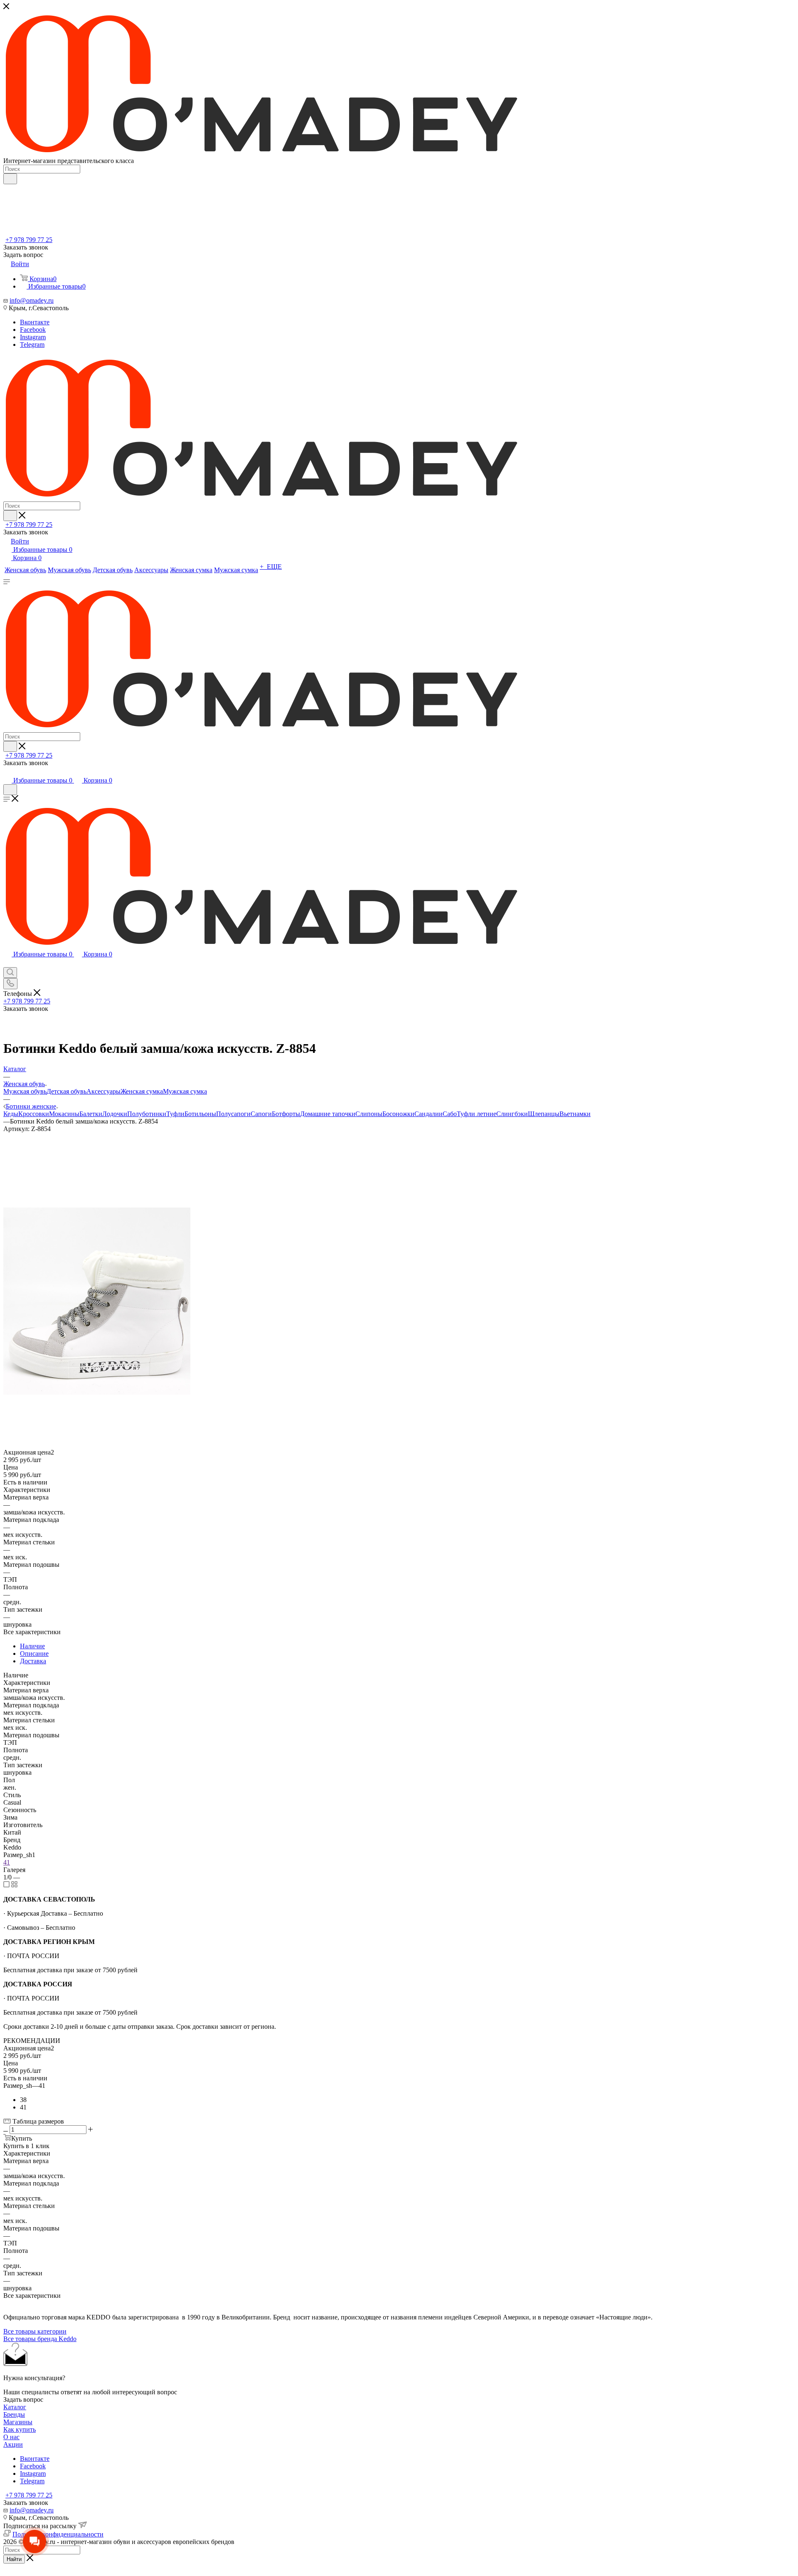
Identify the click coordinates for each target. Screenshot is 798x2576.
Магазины (18, 2422)
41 (7, 1862)
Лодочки (115, 1114)
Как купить (20, 2429)
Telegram (32, 345)
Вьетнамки (575, 1114)
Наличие (32, 1646)
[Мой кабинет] (7, 772)
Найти (14, 2559)
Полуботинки (147, 1114)
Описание (34, 1654)
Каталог (15, 2407)
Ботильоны (200, 1114)
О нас (11, 2437)
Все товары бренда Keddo (40, 2339)
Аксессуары (103, 1091)
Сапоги (261, 1114)
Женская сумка (142, 1091)
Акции (13, 2444)
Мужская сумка (185, 1091)
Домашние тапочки (328, 1114)
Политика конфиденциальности (58, 2534)
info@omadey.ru (32, 300)
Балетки (91, 1114)
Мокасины (64, 1114)
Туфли (175, 1114)
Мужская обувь (25, 1091)
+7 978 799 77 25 (29, 240)
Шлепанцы (544, 1114)
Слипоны (369, 1114)
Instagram (33, 337)
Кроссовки (34, 1114)
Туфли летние (477, 1114)
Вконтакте (35, 322)
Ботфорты (286, 1114)
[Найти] (10, 179)
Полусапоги (233, 1114)
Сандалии (429, 1114)
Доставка (33, 1661)
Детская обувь (66, 1091)
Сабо (450, 1114)
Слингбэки (512, 1114)
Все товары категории (35, 2331)
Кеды (11, 1114)
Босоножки (398, 1114)
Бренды (14, 2414)
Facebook (33, 330)
